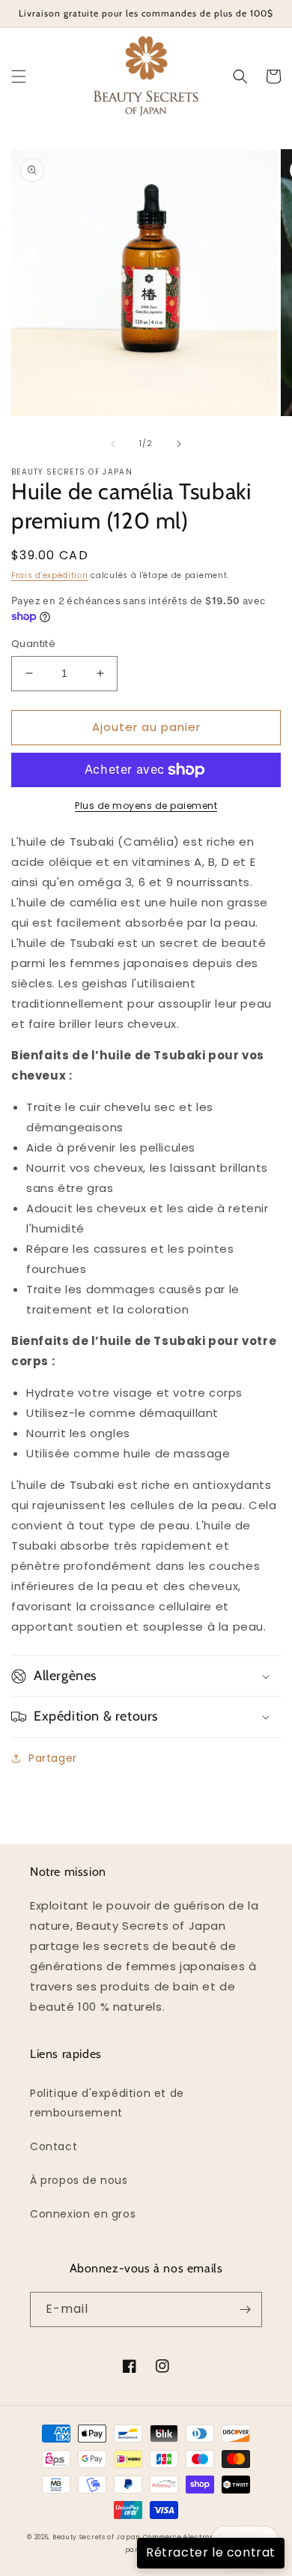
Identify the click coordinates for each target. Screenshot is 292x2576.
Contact (54, 2146)
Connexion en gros (83, 2214)
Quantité (33, 644)
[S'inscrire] (245, 2309)
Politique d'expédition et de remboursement (107, 2103)
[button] (19, 76)
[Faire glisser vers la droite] (179, 444)
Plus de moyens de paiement (146, 806)
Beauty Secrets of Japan (96, 2537)
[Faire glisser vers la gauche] (113, 444)
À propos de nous (79, 2180)
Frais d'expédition (50, 575)
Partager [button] (53, 1758)
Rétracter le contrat (211, 2552)
